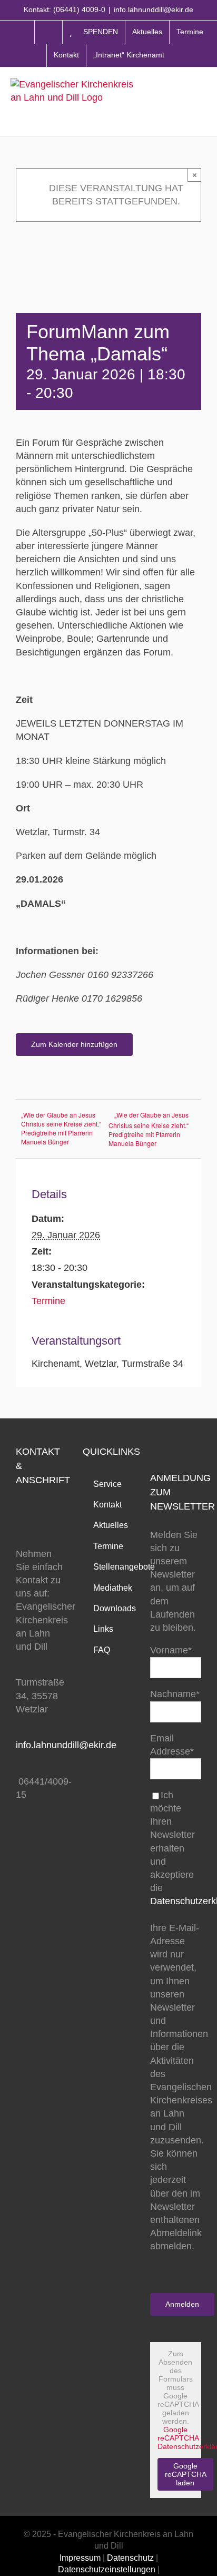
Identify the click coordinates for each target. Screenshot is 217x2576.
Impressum (80, 2558)
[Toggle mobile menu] (201, 101)
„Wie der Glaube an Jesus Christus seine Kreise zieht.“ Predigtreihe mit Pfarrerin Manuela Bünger (61, 1128)
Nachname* (175, 1694)
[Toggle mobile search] (180, 101)
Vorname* (171, 1650)
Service (107, 1484)
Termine (48, 1301)
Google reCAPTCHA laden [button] (186, 2474)
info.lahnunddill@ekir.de (154, 9)
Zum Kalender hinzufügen (74, 1044)
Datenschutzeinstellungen (107, 2569)
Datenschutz (130, 2558)
